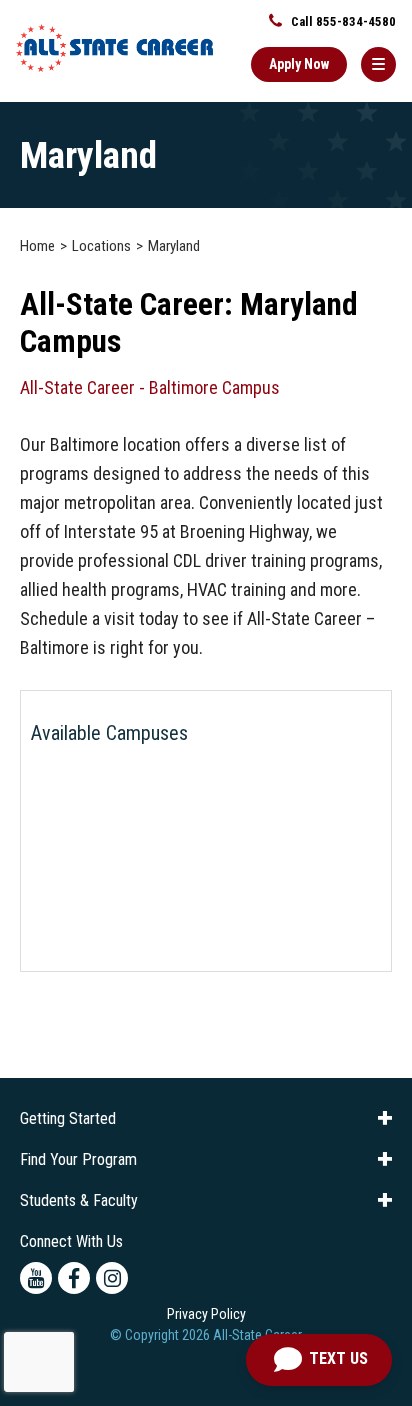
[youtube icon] (36, 1278)
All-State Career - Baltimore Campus (150, 387)
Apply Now (299, 64)
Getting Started (68, 1118)
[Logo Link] (114, 48)
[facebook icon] (74, 1278)
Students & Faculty (79, 1200)
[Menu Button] (378, 64)
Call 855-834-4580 (342, 21)
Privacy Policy (206, 1314)
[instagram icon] (112, 1278)
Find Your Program (78, 1159)
